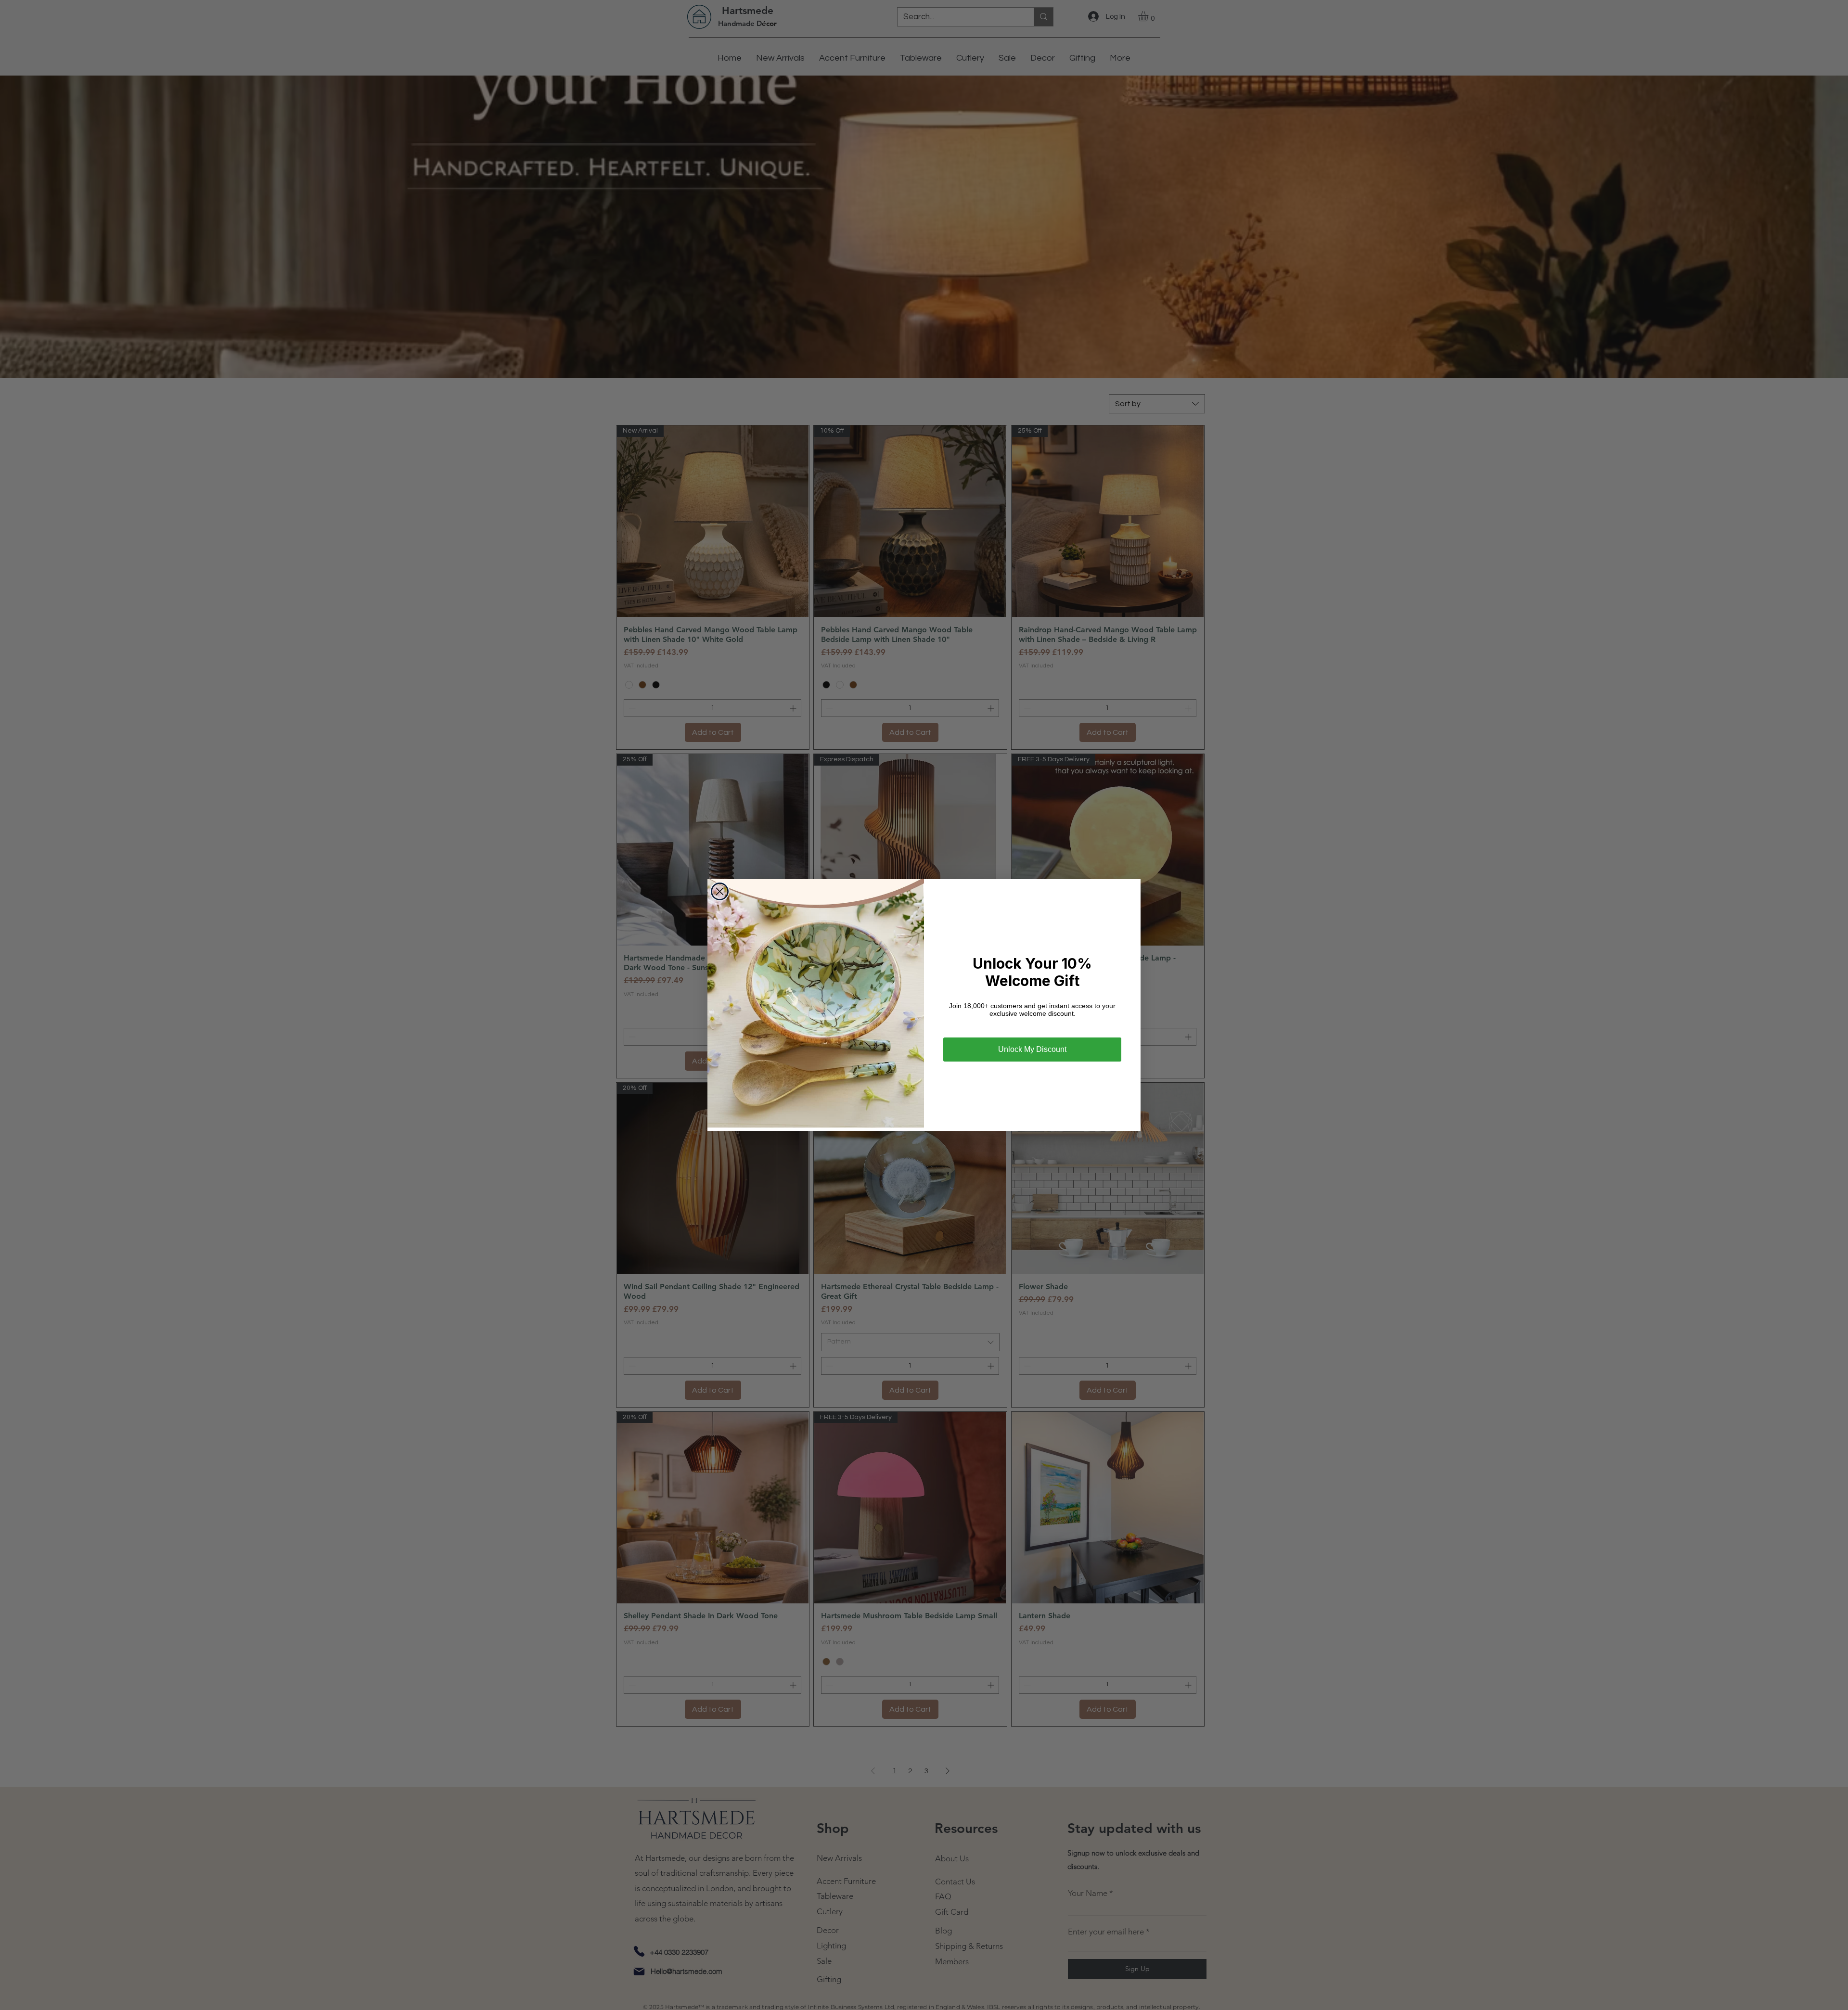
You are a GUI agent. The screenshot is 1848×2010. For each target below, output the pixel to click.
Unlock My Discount (1032, 1049)
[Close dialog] (720, 891)
